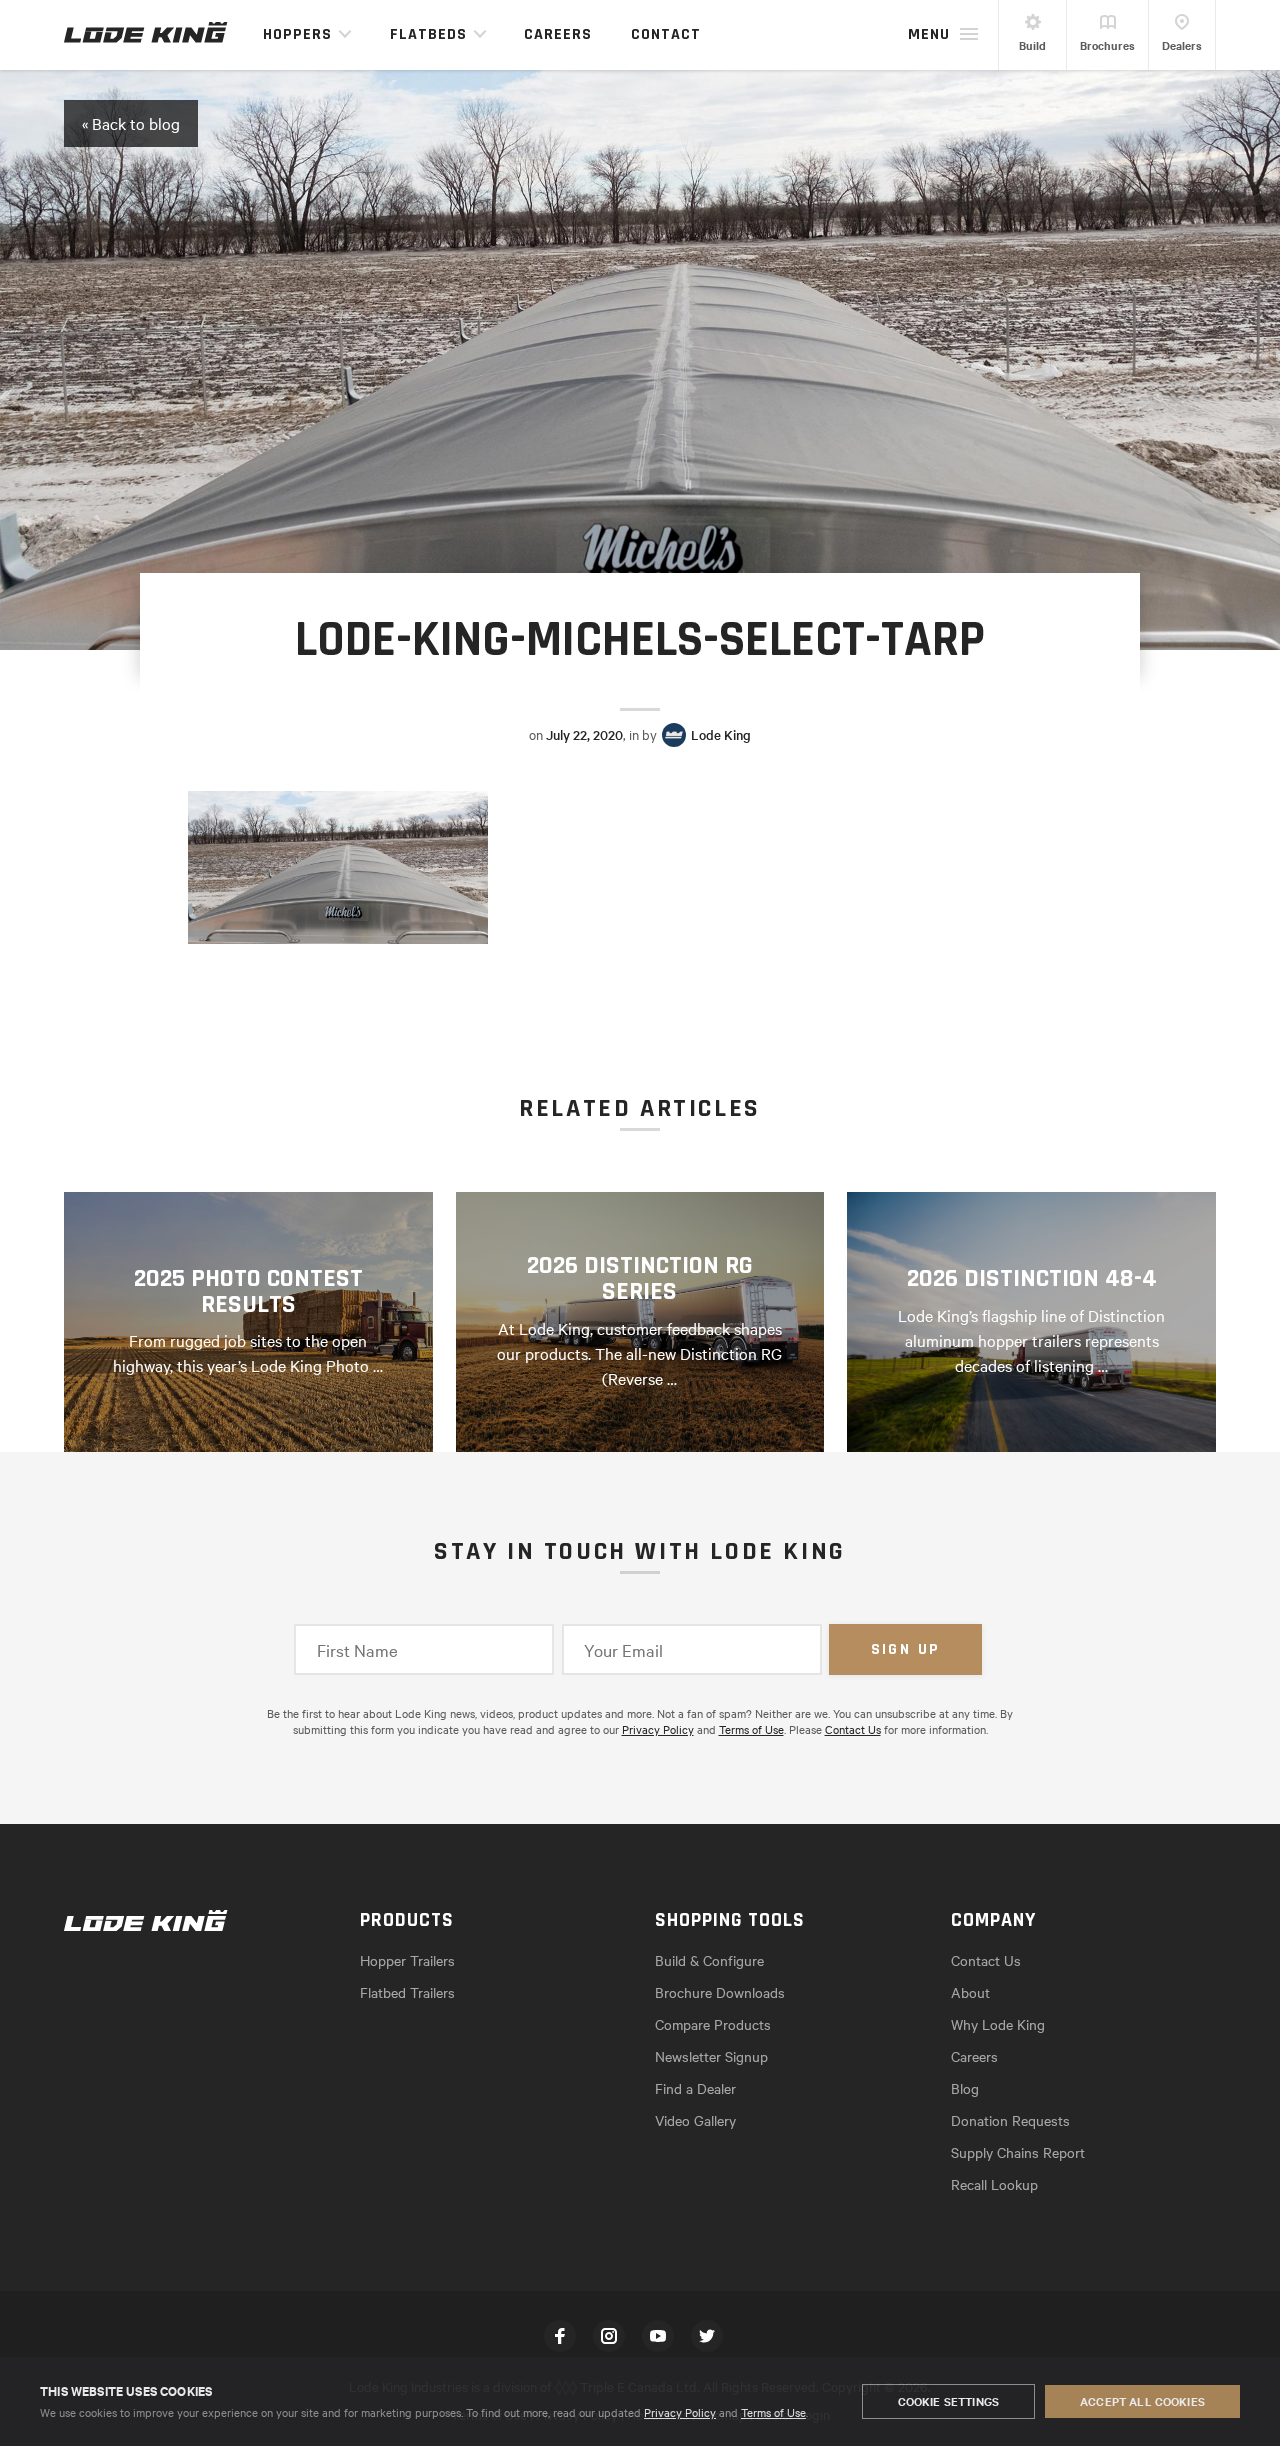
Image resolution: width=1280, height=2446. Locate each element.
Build (1032, 45)
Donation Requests (1010, 2120)
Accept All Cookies (1142, 2401)
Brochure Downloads (720, 1992)
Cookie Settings (948, 2401)
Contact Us (853, 1729)
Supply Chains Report (1018, 2152)
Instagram (609, 2336)
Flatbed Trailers (407, 1992)
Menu (929, 34)
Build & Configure (709, 1960)
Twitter (707, 2336)
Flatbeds (428, 34)
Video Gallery (695, 2120)
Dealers (1182, 45)
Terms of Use (773, 2412)
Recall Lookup (994, 2184)
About (970, 1992)
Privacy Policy (680, 2412)
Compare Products (713, 2024)
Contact (666, 34)
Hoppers (297, 34)
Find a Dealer (695, 2088)
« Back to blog (131, 123)
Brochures (1107, 45)
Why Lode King (998, 2024)
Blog (965, 2088)
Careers (558, 34)
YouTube (658, 2336)
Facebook (560, 2336)
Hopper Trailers (407, 1960)
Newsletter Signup (711, 2056)
